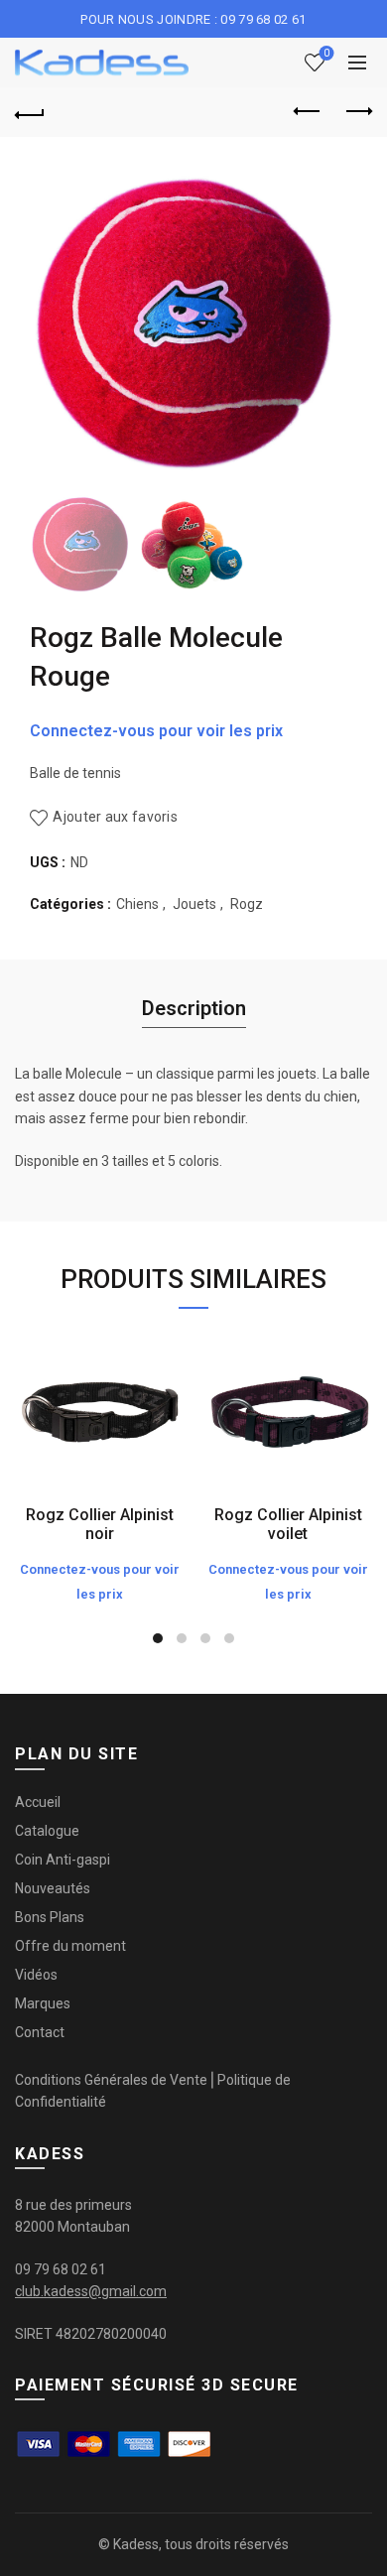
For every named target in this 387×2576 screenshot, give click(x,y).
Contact (40, 2032)
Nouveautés (53, 1888)
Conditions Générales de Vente (111, 2080)
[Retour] (30, 112)
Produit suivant (357, 112)
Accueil (38, 1802)
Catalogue (47, 1831)
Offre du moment (70, 1946)
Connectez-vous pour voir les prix (156, 731)
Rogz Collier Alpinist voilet (288, 1524)
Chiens (137, 904)
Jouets (194, 904)
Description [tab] (194, 1008)
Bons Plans (50, 1917)
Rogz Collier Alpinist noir (100, 1524)
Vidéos (36, 1975)
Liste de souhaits (326, 53)
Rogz (247, 904)
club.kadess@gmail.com (91, 2291)
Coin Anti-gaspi (63, 1860)
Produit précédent (308, 112)
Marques (43, 2003)
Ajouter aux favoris (115, 817)
